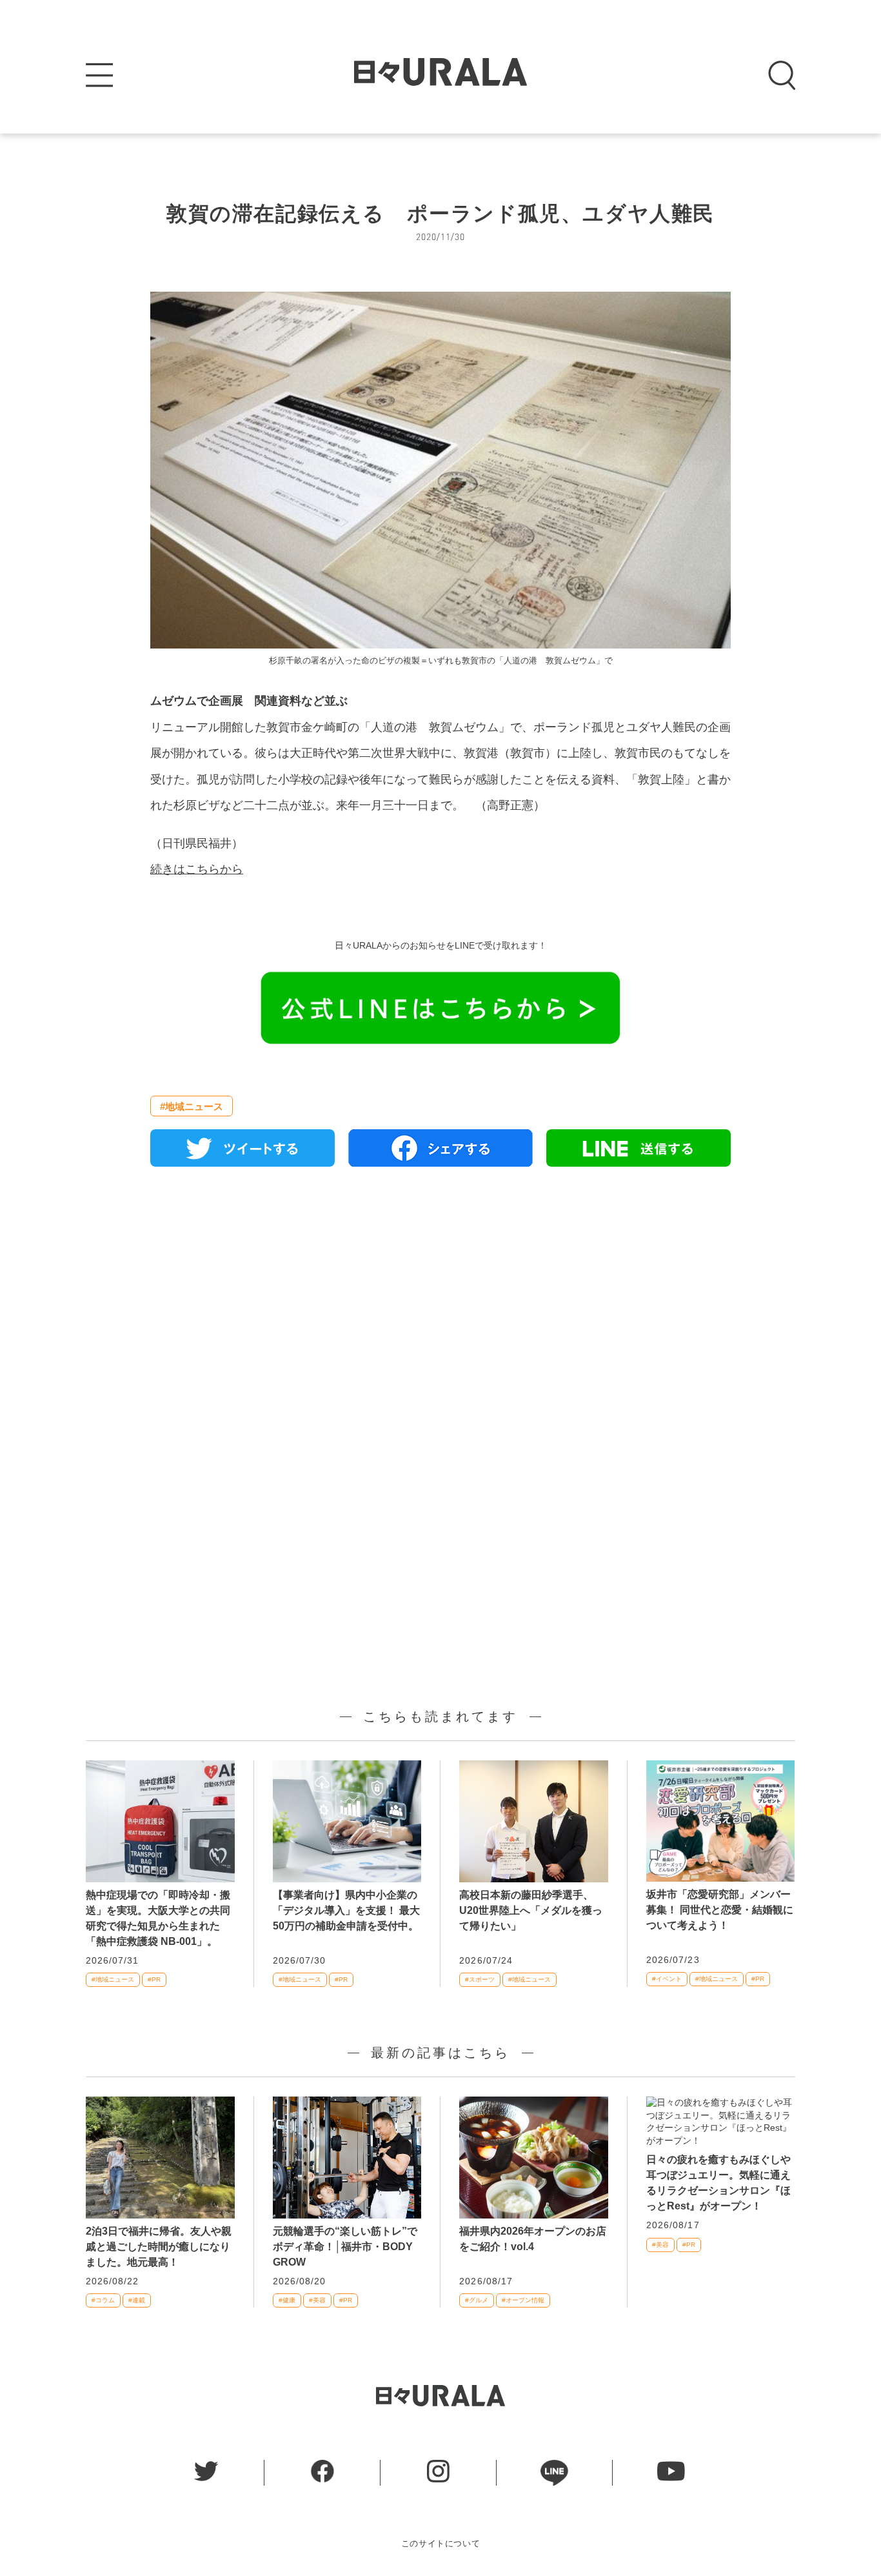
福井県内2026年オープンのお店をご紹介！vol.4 (533, 2239)
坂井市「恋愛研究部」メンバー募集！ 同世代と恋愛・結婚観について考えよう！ (720, 1910)
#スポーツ (480, 1979)
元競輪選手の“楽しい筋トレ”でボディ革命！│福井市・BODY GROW (345, 2247)
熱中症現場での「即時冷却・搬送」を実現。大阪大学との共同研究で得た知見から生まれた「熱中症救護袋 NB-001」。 (158, 1918)
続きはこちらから (197, 869)
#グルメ (477, 2300)
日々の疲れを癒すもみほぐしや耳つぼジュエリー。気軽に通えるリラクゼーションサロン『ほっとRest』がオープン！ (718, 2183)
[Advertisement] (440, 1325)
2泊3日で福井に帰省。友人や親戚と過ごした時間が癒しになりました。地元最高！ (159, 2247)
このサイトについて (441, 2543)
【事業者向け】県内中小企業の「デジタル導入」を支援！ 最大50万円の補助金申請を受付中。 (346, 1910)
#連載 (137, 2300)
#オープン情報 (523, 2300)
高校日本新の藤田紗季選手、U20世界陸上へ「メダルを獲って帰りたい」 (531, 1910)
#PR (154, 1979)
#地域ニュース (192, 1106)
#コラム (103, 2300)
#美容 (317, 2300)
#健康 (287, 2300)
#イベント (667, 1979)
